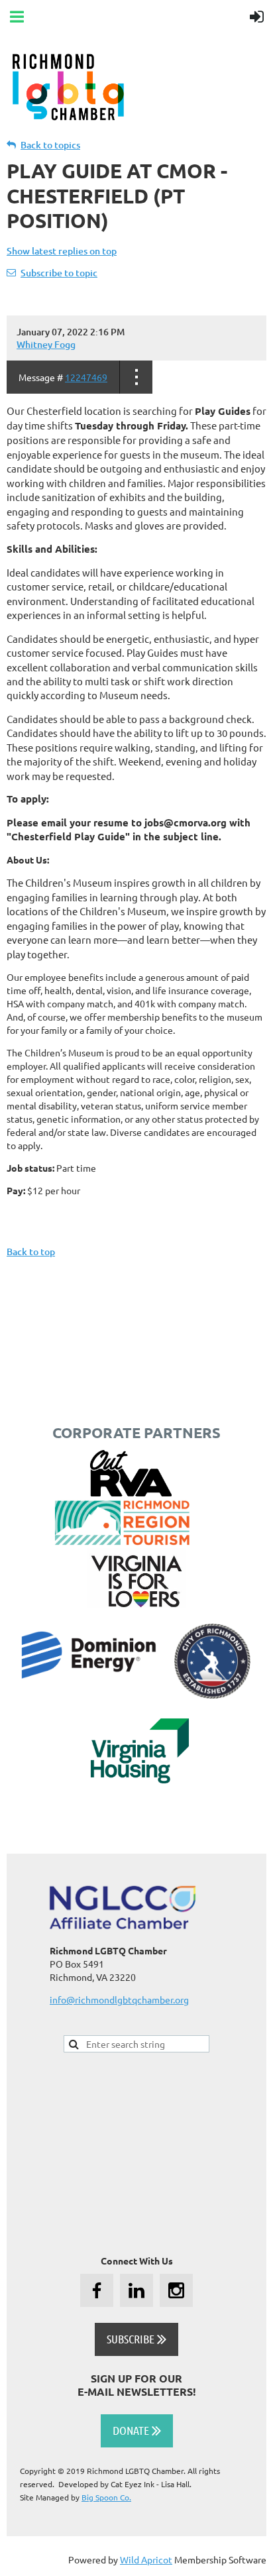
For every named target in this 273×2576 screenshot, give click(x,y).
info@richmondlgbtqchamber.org (119, 1999)
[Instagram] (176, 2290)
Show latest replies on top (62, 251)
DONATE (137, 2430)
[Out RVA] (131, 1492)
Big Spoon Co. (106, 2497)
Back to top (31, 1252)
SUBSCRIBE (136, 2339)
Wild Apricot (146, 2559)
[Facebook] (97, 2290)
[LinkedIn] (136, 2290)
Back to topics (50, 145)
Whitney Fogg (46, 344)
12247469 (86, 377)
